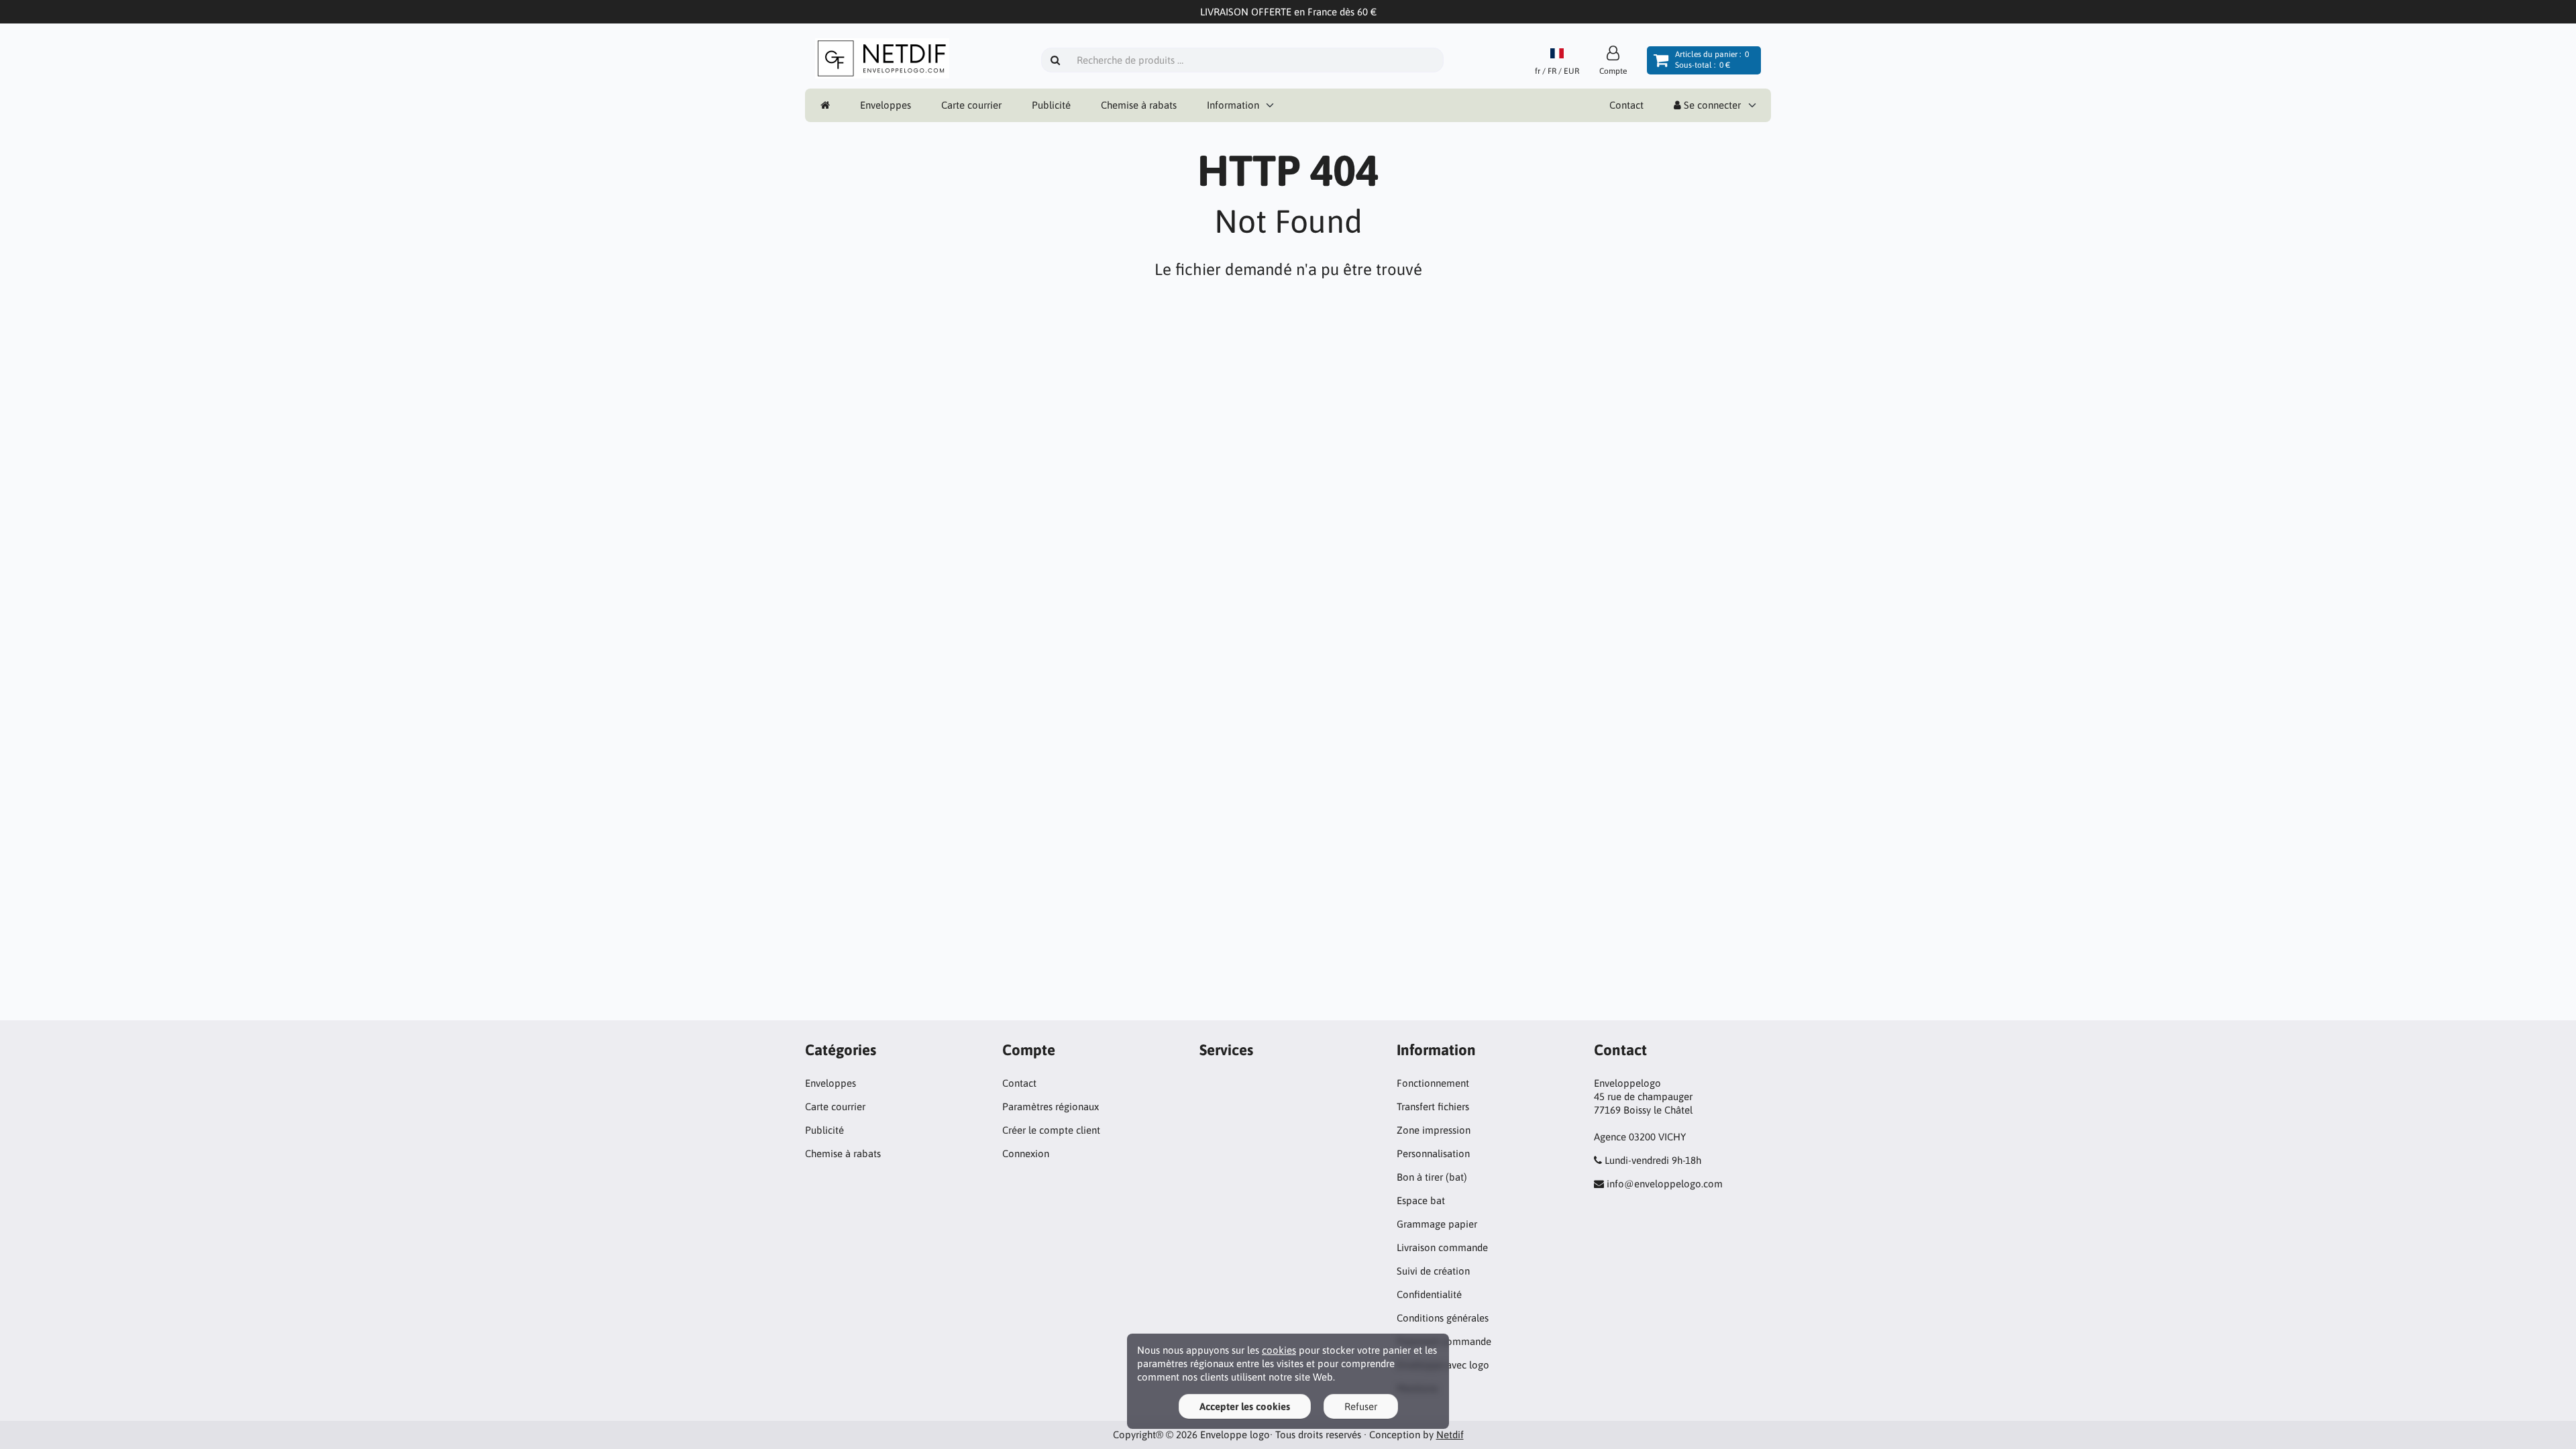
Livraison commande (1442, 1247)
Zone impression (1434, 1130)
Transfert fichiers (1433, 1107)
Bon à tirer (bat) (1432, 1177)
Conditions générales (1443, 1318)
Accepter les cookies (1245, 1406)
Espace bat (1421, 1200)
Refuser (1361, 1406)
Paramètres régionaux (1051, 1107)
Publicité (1051, 105)
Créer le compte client (1051, 1130)
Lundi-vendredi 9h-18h (1653, 1160)
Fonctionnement (1433, 1083)
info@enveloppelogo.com (1665, 1184)
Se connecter (1711, 105)
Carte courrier (971, 105)
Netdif (1450, 1435)
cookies (1279, 1350)
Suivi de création (1433, 1271)
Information (1233, 105)
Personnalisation (1433, 1153)
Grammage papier (1437, 1224)
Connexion (1026, 1153)
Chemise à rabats (1139, 105)
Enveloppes (885, 105)
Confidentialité (1429, 1294)
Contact (1626, 105)
